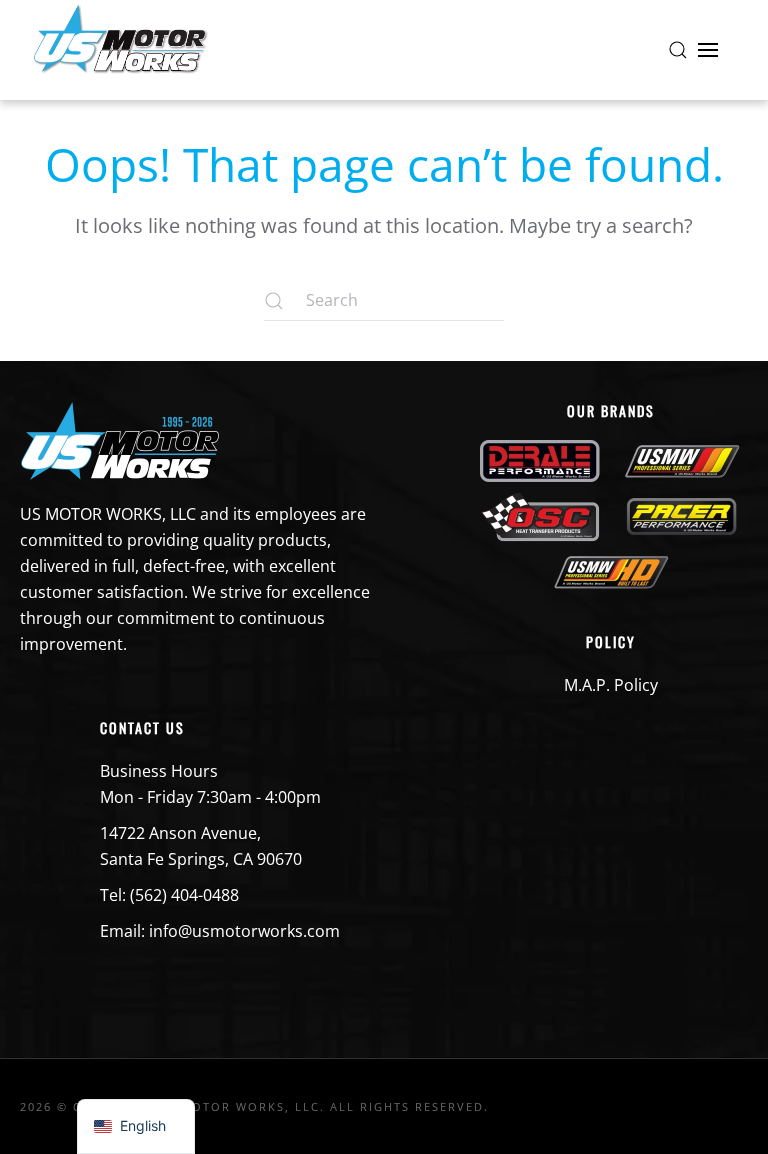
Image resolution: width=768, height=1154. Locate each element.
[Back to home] (120, 50)
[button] (678, 50)
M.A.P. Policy (611, 685)
